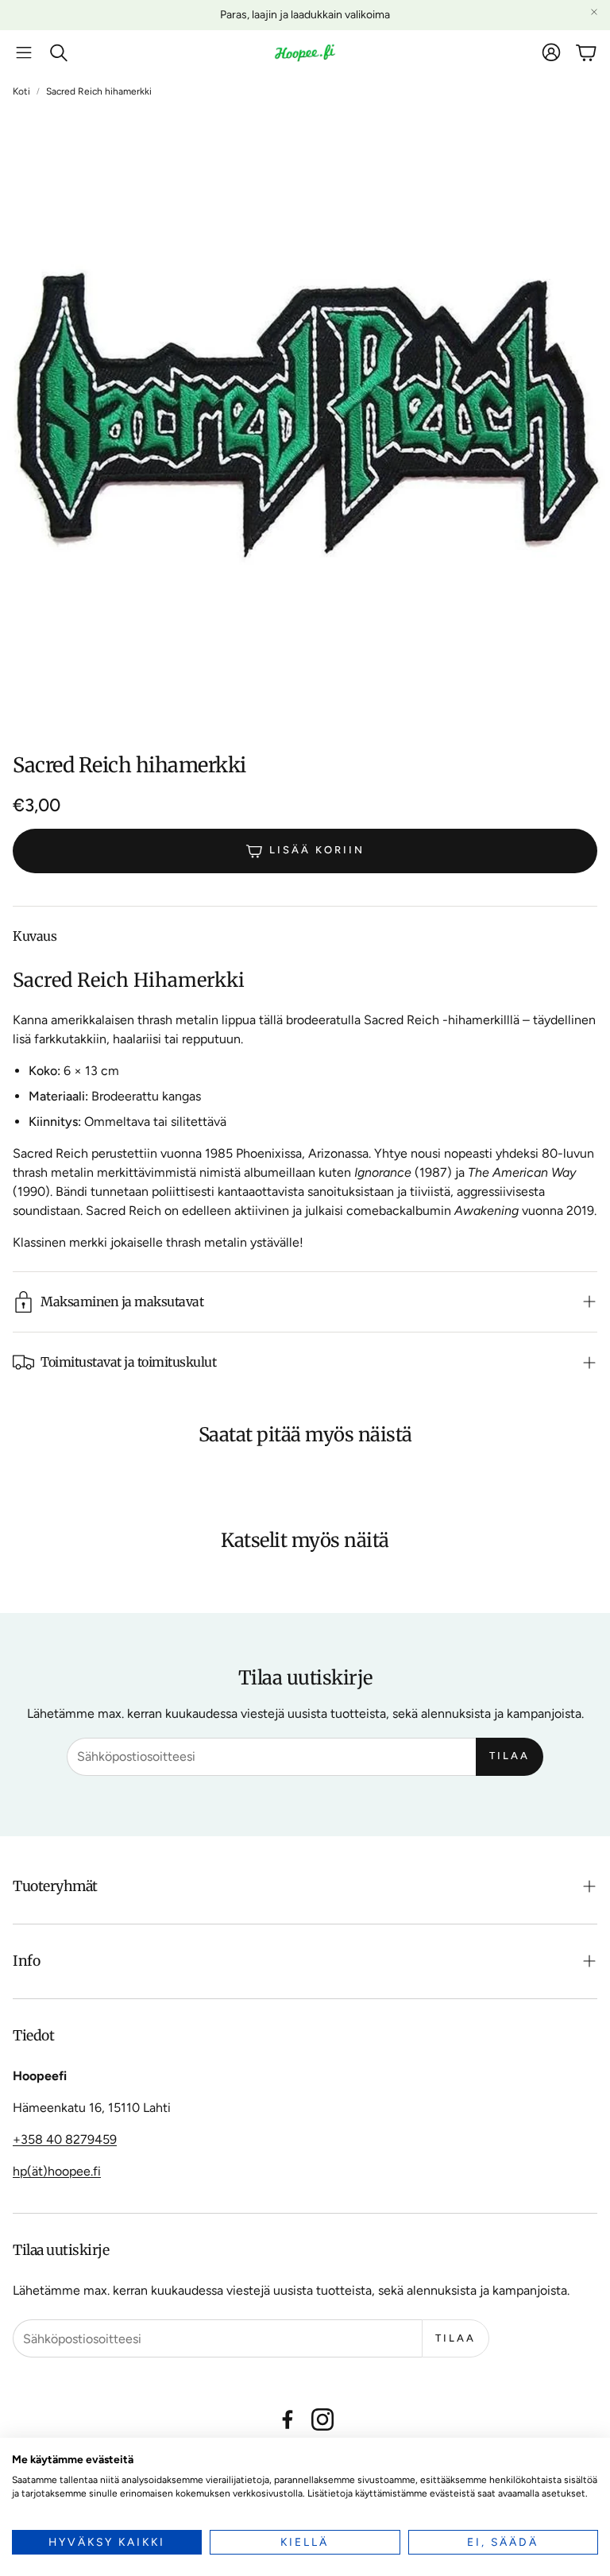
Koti (21, 91)
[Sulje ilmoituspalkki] (594, 12)
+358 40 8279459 (65, 2139)
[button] (24, 52)
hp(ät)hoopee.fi (57, 2171)
